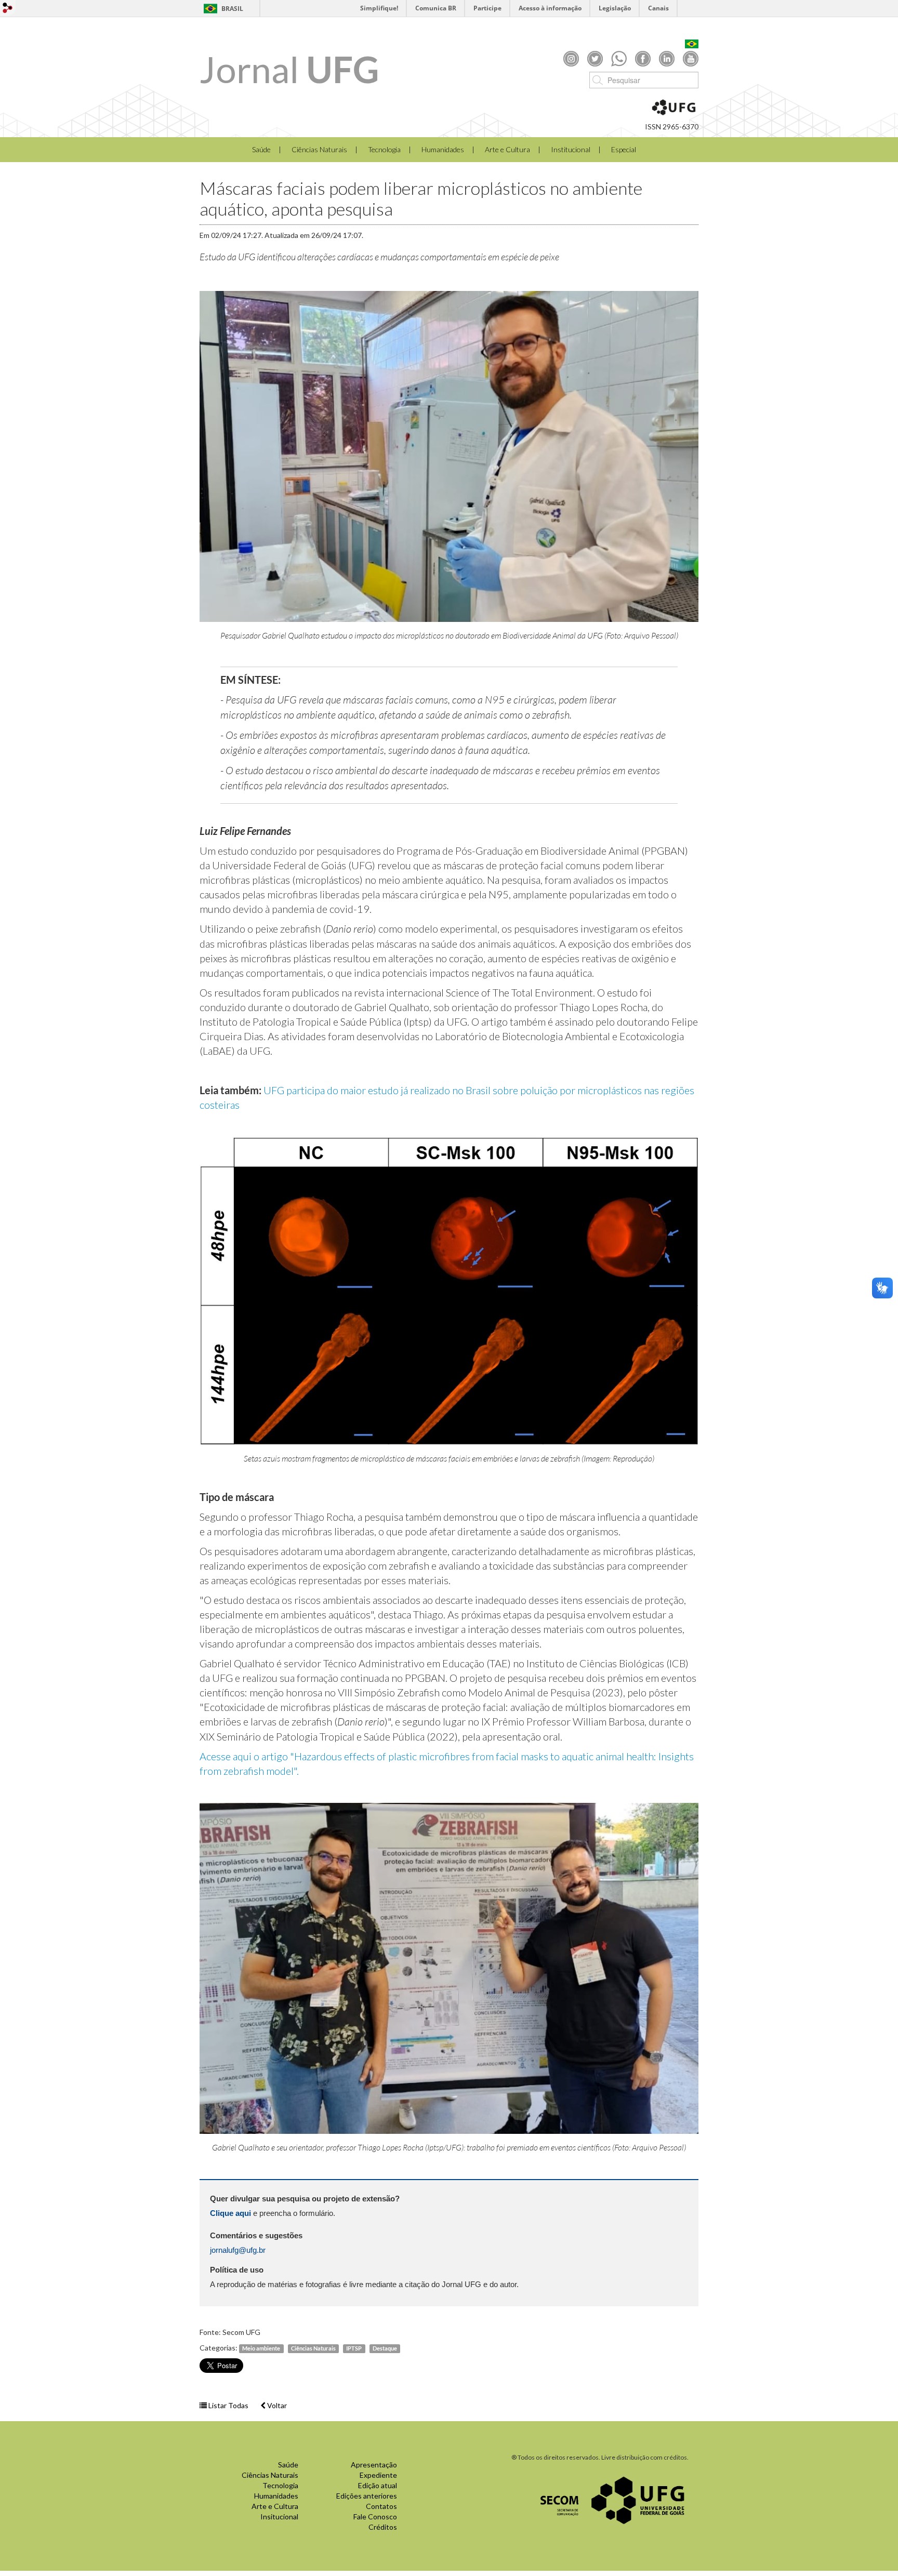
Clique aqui (232, 2213)
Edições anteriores (367, 2496)
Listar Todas (228, 2405)
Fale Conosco (375, 2517)
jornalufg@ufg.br (238, 2250)
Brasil (232, 9)
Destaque (385, 2348)
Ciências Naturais (319, 149)
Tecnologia (384, 149)
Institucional (571, 149)
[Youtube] (691, 58)
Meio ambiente (261, 2348)
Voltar (276, 2405)
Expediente (378, 2475)
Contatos (381, 2506)
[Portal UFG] (638, 2499)
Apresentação (374, 2465)
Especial (624, 149)
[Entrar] (8, 8)
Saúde (261, 149)
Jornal (289, 69)
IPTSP (354, 2348)
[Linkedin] (667, 58)
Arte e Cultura (507, 149)
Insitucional (279, 2517)
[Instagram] (571, 58)
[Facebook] (643, 58)
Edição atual (378, 2485)
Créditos (383, 2527)
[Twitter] (595, 58)
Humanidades (443, 149)
